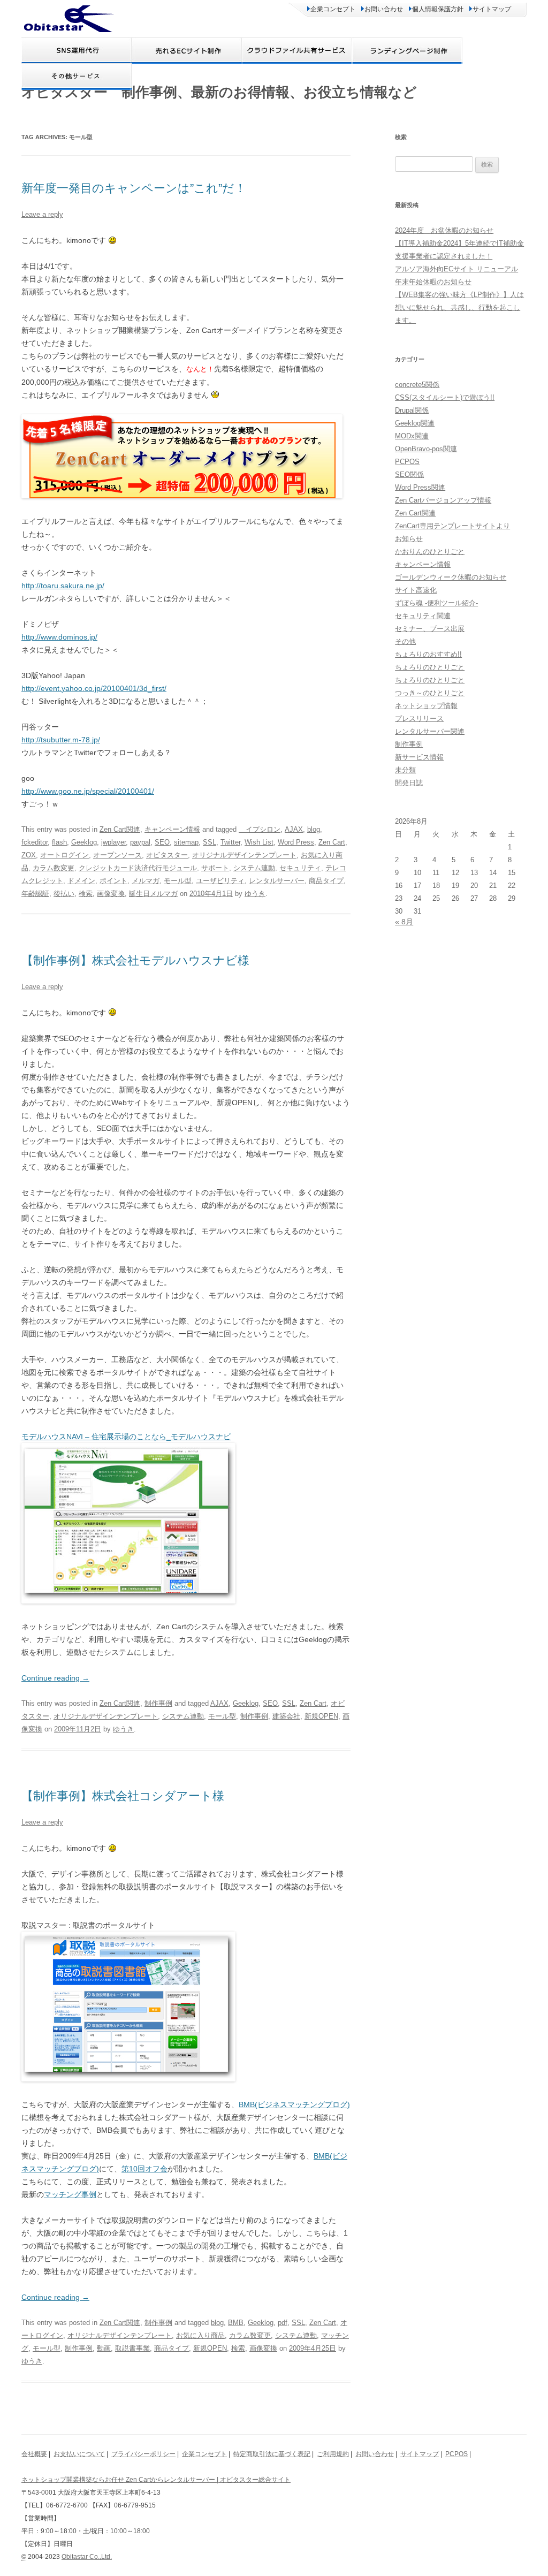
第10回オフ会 (144, 2169)
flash (59, 842)
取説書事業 (132, 2348)
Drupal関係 (412, 410)
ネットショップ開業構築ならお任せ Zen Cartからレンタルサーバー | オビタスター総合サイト (156, 2480)
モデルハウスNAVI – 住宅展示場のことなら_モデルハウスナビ (126, 1437)
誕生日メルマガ (153, 894)
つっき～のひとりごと (430, 693)
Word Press (296, 842)
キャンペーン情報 (172, 829)
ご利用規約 (333, 2454)
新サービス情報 (419, 757)
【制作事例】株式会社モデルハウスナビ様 (135, 960)
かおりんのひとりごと (430, 552)
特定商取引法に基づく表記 (272, 2454)
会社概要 (34, 2454)
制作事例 (158, 1703)
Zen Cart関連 (120, 829)
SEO (162, 842)
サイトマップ (492, 9)
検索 (86, 894)
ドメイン (81, 881)
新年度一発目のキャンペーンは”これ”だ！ (134, 188)
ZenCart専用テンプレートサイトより (452, 526)
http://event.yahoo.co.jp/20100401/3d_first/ (94, 688)
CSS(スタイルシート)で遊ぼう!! (445, 397)
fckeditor (35, 842)
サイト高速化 (416, 590)
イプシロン (260, 829)
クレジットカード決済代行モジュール (138, 868)
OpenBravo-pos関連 (426, 449)
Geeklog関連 (415, 423)
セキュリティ (300, 868)
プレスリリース (419, 719)
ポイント (113, 881)
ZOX (29, 855)
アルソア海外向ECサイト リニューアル (456, 269)
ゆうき (255, 894)
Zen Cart (332, 842)
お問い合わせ (384, 9)
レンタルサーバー (277, 881)
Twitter (230, 842)
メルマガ (146, 881)
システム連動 (254, 868)
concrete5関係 (417, 385)
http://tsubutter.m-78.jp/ (61, 740)
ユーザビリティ (220, 881)
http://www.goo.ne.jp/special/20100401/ (88, 791)
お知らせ (409, 539)
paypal (140, 842)
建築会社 (286, 1716)
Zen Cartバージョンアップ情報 (443, 500)
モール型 (178, 881)
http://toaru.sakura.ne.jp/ (63, 586)
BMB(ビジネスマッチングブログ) (294, 2104)
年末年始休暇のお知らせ (433, 282)
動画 (104, 2348)
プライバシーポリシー (143, 2454)
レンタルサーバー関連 (430, 731)
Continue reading (55, 1678)
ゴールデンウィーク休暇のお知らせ (451, 577)
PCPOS (407, 462)
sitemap (186, 842)
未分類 (405, 770)
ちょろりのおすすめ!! (428, 654)
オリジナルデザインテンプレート (244, 855)
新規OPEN (321, 1716)
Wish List (259, 842)
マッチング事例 (70, 2194)
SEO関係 (409, 474)
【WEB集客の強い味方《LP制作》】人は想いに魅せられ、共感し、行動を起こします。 (459, 307)
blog (314, 829)
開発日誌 (409, 783)
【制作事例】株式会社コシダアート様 (123, 1796)
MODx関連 (412, 436)
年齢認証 (35, 894)
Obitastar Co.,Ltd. (87, 2557)
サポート (215, 868)
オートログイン (64, 855)
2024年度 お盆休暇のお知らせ (444, 230)
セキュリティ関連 (423, 616)
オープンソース (117, 855)
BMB (236, 2323)
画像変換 (111, 894)
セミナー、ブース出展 (430, 629)
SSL (210, 842)
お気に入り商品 (200, 2335)
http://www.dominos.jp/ (59, 637)
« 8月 (404, 922)
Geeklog (84, 842)
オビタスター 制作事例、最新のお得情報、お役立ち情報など (219, 92)
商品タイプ (326, 881)
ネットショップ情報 (426, 706)
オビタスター (167, 855)
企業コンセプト (333, 9)
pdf (283, 2323)
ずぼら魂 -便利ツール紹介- (436, 603)
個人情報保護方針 (438, 9)
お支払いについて (79, 2454)
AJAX (294, 829)
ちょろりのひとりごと (430, 667)
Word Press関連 (420, 487)
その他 (405, 641)
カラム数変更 (54, 868)
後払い (64, 894)
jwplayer (113, 842)
